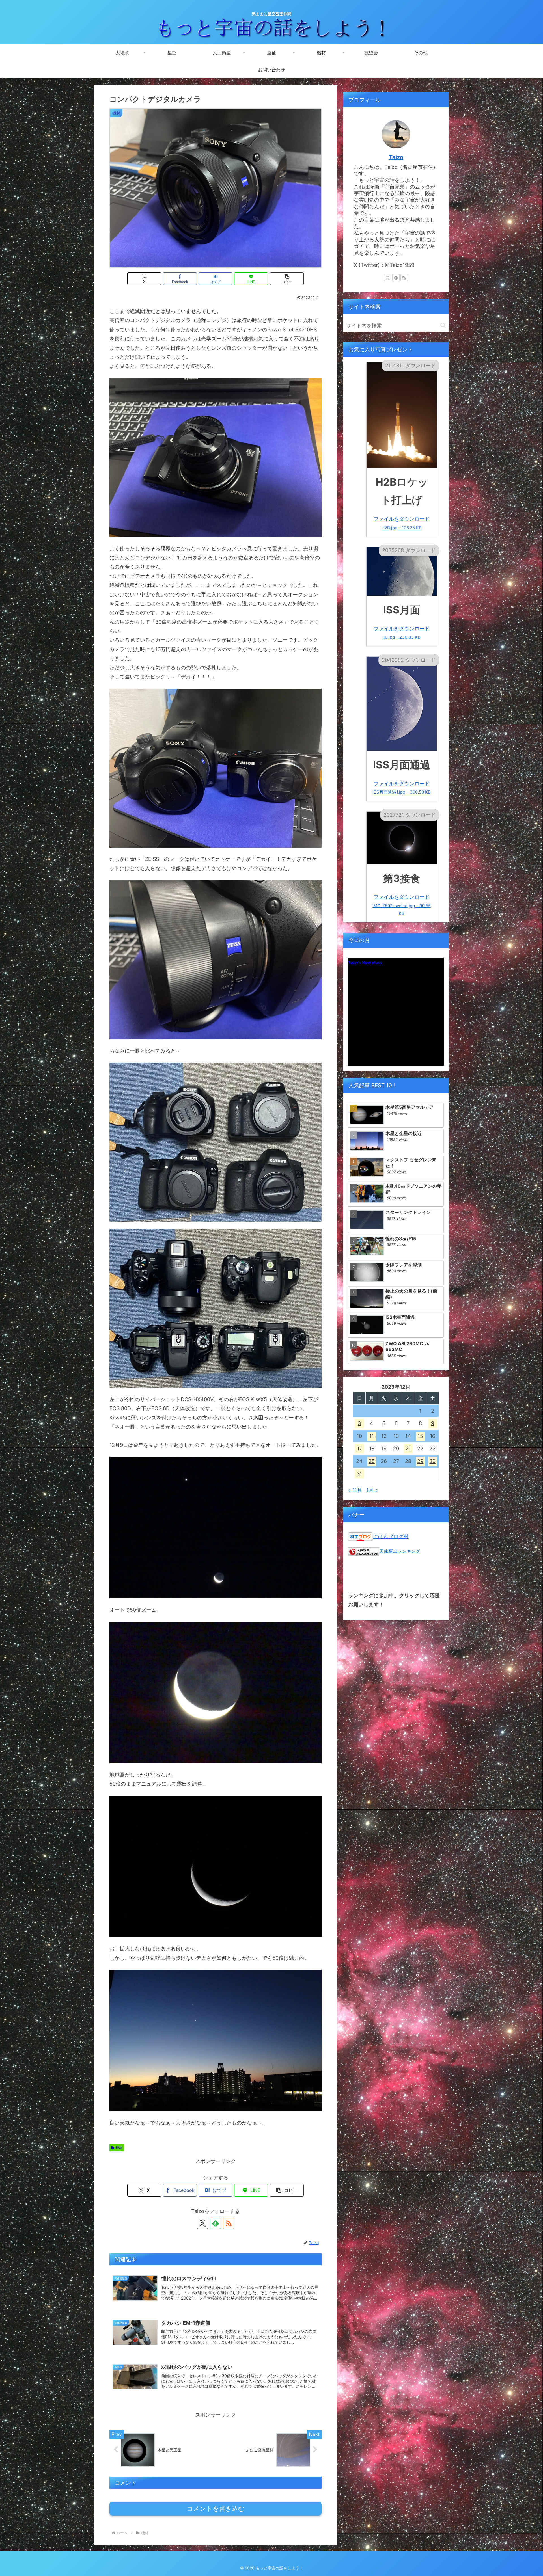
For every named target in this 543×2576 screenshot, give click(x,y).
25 (372, 1461)
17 (359, 1448)
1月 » (372, 1490)
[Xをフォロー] (202, 2223)
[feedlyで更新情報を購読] (216, 2223)
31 (359, 1474)
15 (420, 1436)
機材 (119, 2148)
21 (408, 1448)
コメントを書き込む (216, 2509)
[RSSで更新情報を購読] (229, 2223)
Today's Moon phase (365, 962)
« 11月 (355, 1490)
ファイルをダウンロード (402, 523)
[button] (287, 279)
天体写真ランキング (400, 1551)
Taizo (396, 157)
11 (372, 1436)
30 (432, 1461)
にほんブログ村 (391, 1536)
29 (420, 1461)
